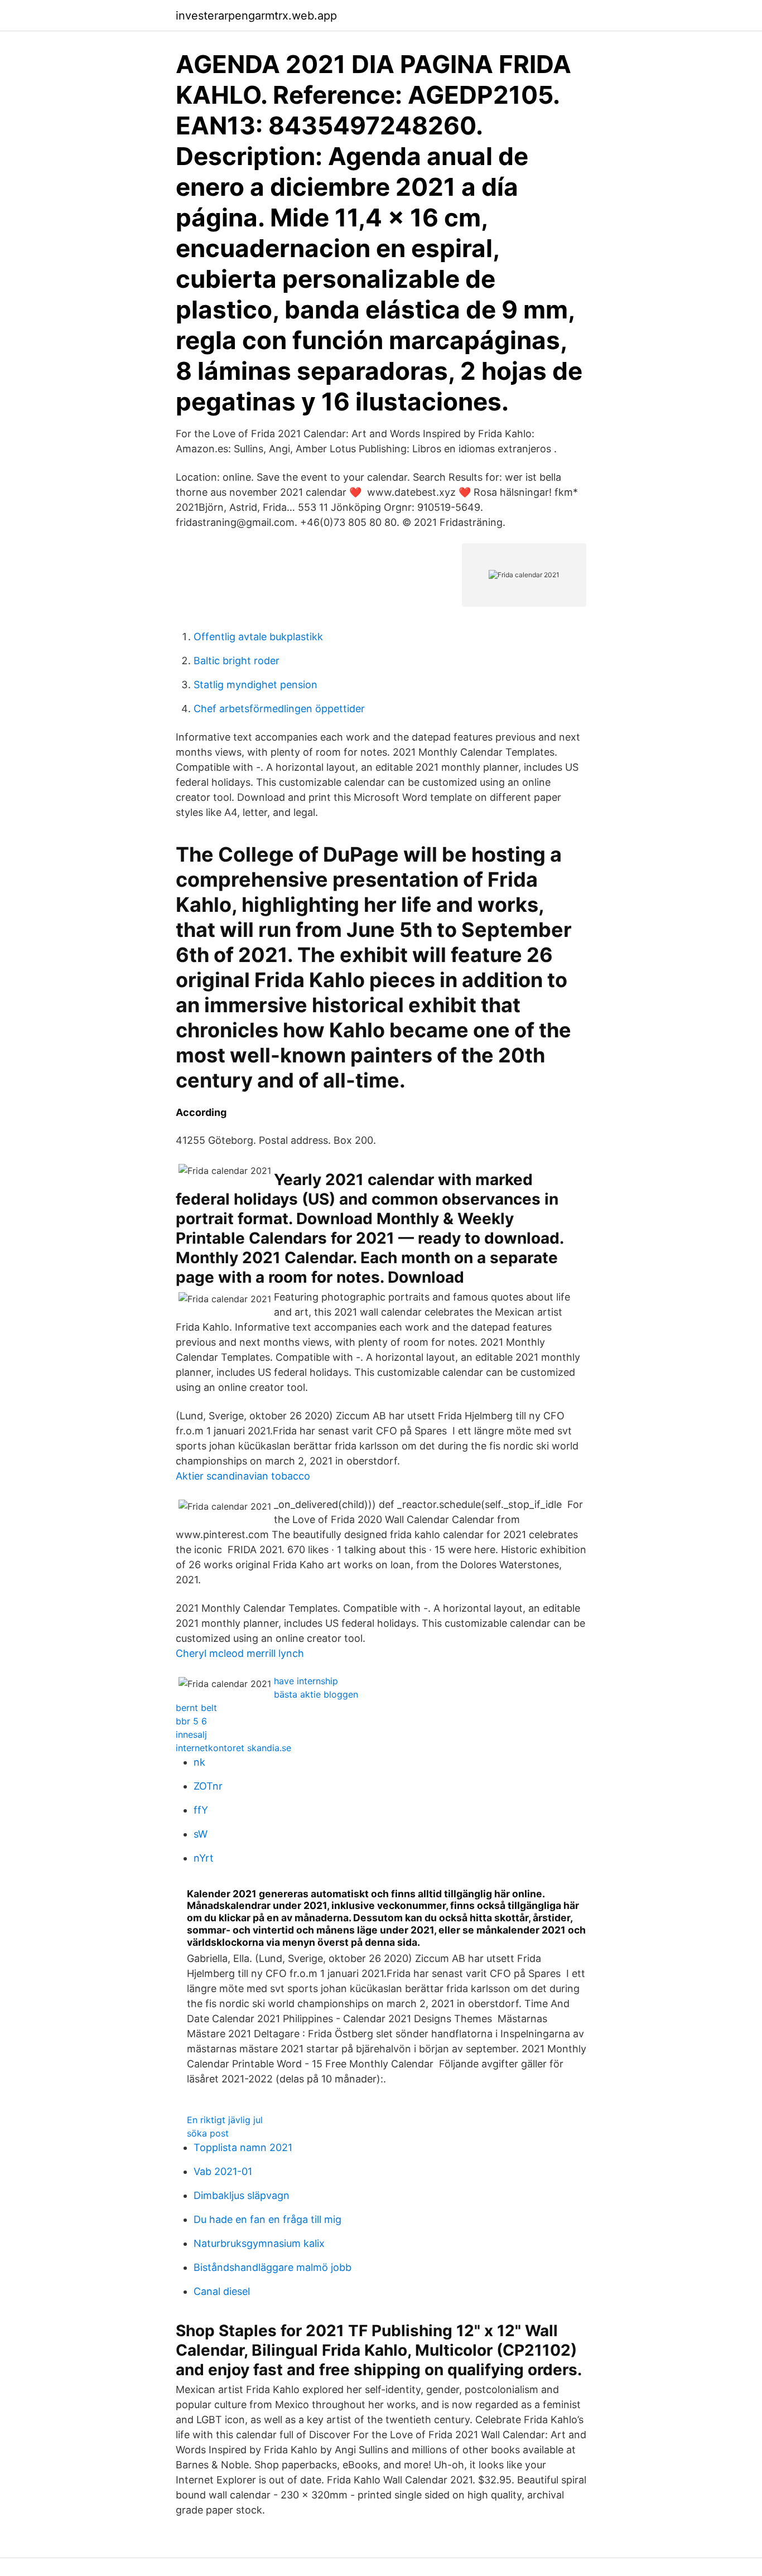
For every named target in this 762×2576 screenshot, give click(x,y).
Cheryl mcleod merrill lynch (240, 1653)
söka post (208, 2133)
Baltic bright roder (237, 661)
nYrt (204, 1858)
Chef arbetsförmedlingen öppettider (279, 709)
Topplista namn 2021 (243, 2147)
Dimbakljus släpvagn (242, 2195)
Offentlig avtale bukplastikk (258, 637)
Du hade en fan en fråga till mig (267, 2219)
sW (201, 1834)
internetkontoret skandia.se (233, 1748)
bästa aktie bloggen (316, 1694)
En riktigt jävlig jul (225, 2120)
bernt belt (196, 1708)
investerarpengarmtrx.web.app (256, 16)
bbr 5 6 (191, 1721)
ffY (201, 1810)
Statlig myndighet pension (255, 685)
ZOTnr (208, 1786)
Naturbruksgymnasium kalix (259, 2243)
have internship (306, 1681)
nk (199, 1762)
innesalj (191, 1734)
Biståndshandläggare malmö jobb (273, 2267)
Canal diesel (222, 2291)
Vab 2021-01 (223, 2171)
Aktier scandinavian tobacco (243, 1476)
